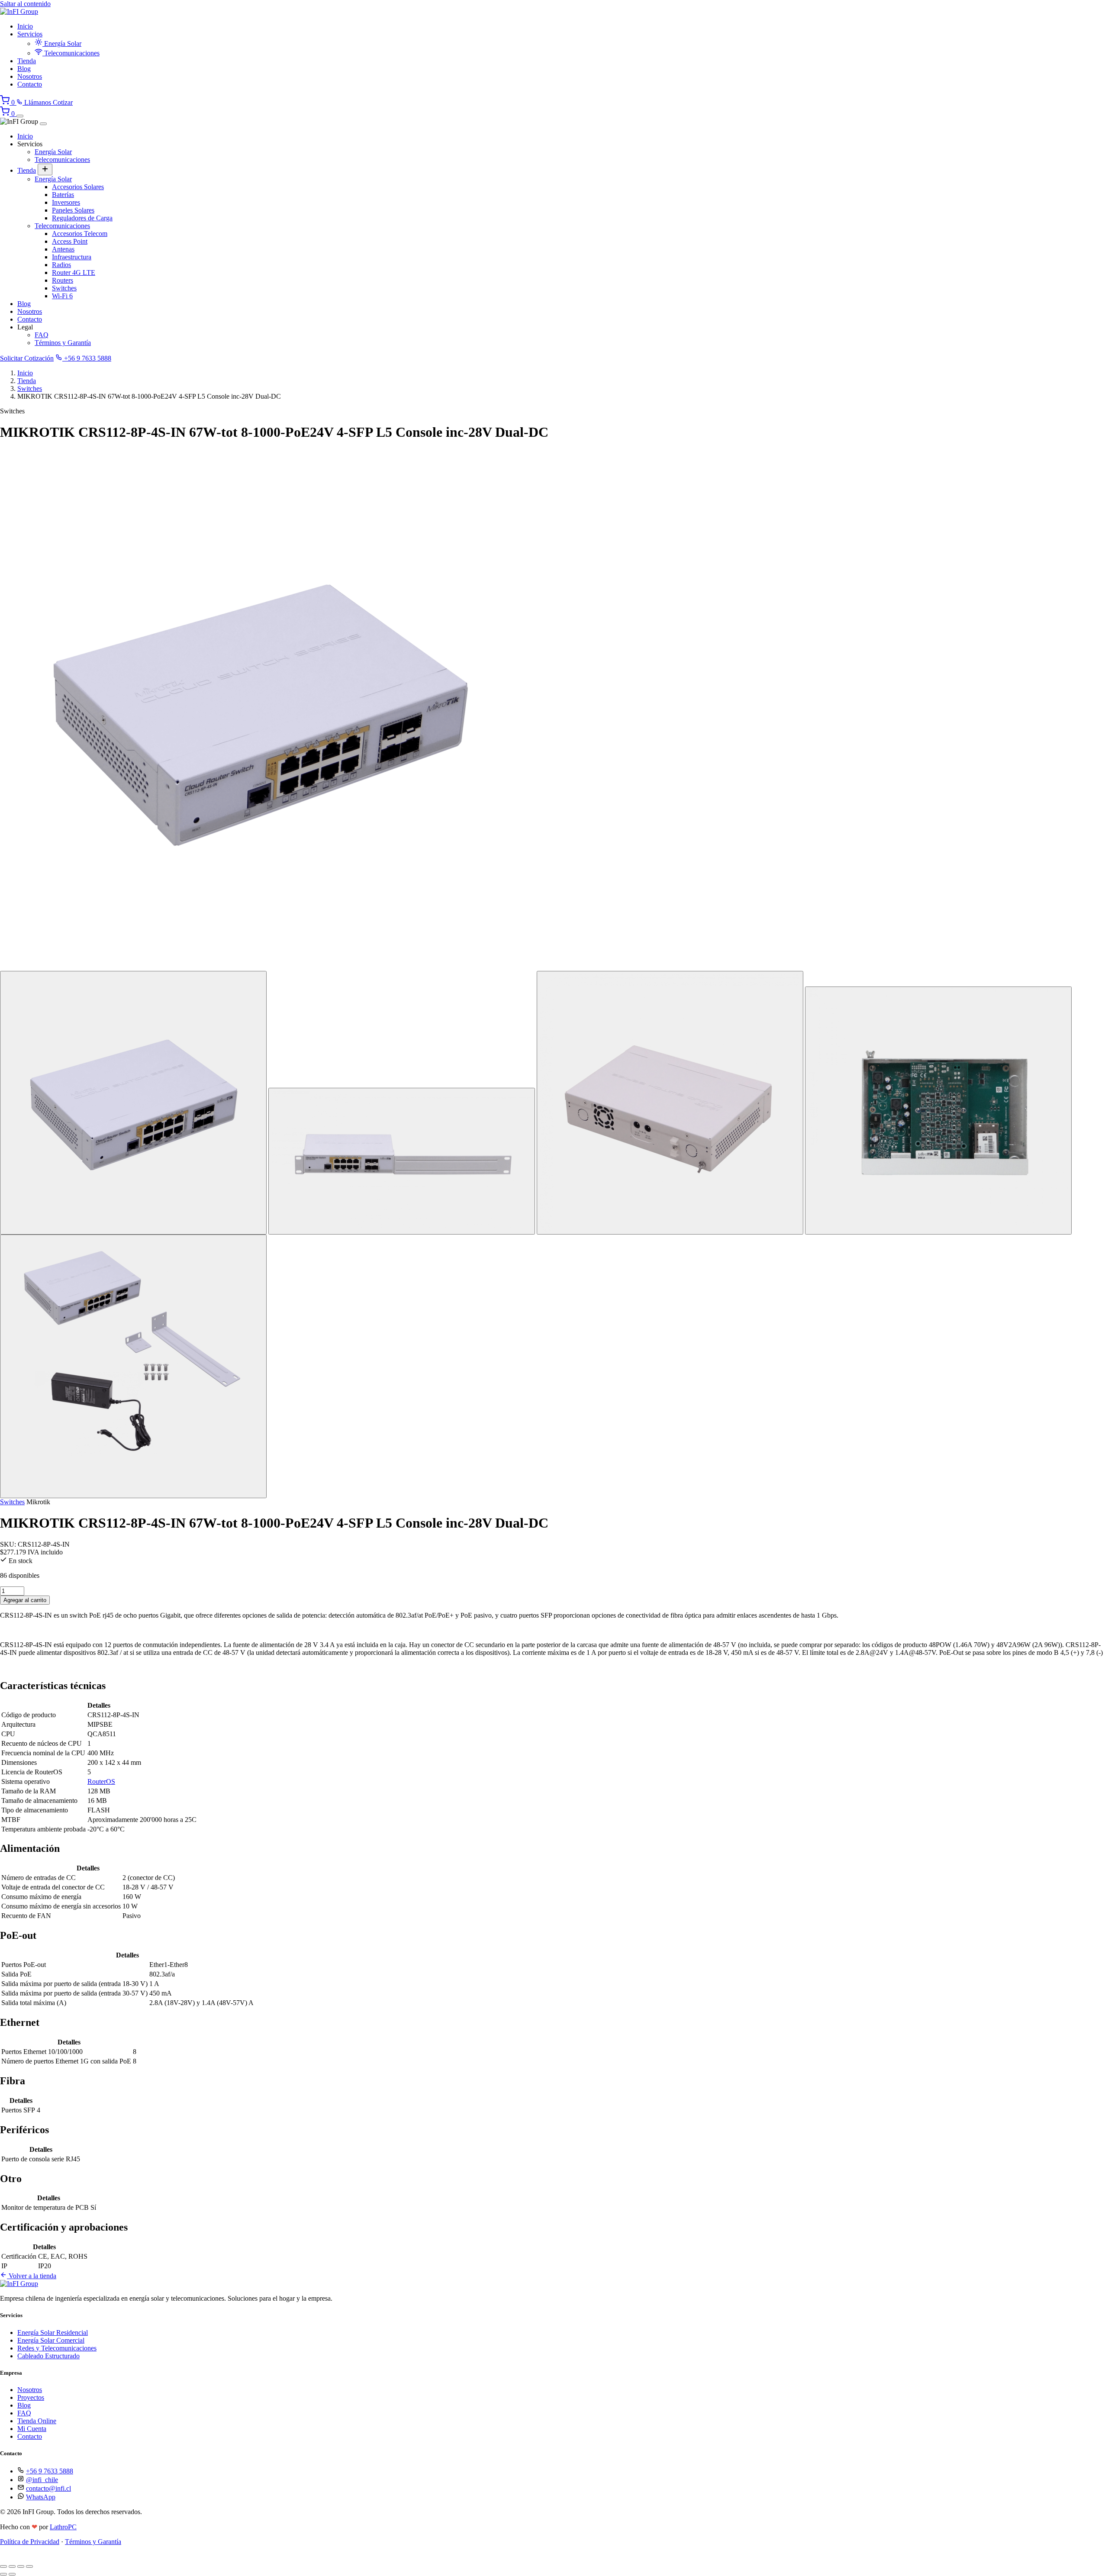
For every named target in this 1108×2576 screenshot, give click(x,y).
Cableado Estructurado (48, 2356)
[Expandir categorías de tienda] (45, 169)
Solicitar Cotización (27, 358)
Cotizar (63, 102)
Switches (64, 288)
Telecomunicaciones (71, 53)
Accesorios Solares (78, 187)
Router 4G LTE (74, 272)
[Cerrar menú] (43, 124)
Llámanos (38, 102)
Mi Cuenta (32, 2429)
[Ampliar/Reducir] (3, 2566)
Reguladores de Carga (82, 218)
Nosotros (30, 76)
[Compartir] (21, 2566)
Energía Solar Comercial (51, 2340)
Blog (24, 69)
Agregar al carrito (25, 1600)
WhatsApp (41, 2497)
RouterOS (101, 1781)
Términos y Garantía (63, 343)
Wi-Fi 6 (62, 296)
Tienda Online (37, 2421)
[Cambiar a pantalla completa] (12, 2566)
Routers (63, 280)
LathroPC (63, 2527)
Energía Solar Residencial (53, 2333)
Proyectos (31, 2397)
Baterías (63, 195)
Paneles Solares (73, 210)
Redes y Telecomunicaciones (57, 2348)
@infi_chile (42, 2480)
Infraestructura (72, 257)
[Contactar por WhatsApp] (6, 2556)
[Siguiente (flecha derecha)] (12, 2574)
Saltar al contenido (25, 4)
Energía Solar (62, 44)
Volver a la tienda (32, 2276)
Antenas (63, 249)
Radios (61, 265)
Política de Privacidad (30, 2542)
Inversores (66, 202)
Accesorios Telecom (80, 234)
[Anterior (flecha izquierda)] (3, 2574)
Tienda (27, 61)
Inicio (25, 26)
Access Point (70, 241)
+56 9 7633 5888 (87, 358)
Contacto (30, 84)
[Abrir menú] (20, 116)
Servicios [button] (30, 34)
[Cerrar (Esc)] (29, 2566)
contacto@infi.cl (48, 2488)
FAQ (42, 335)
